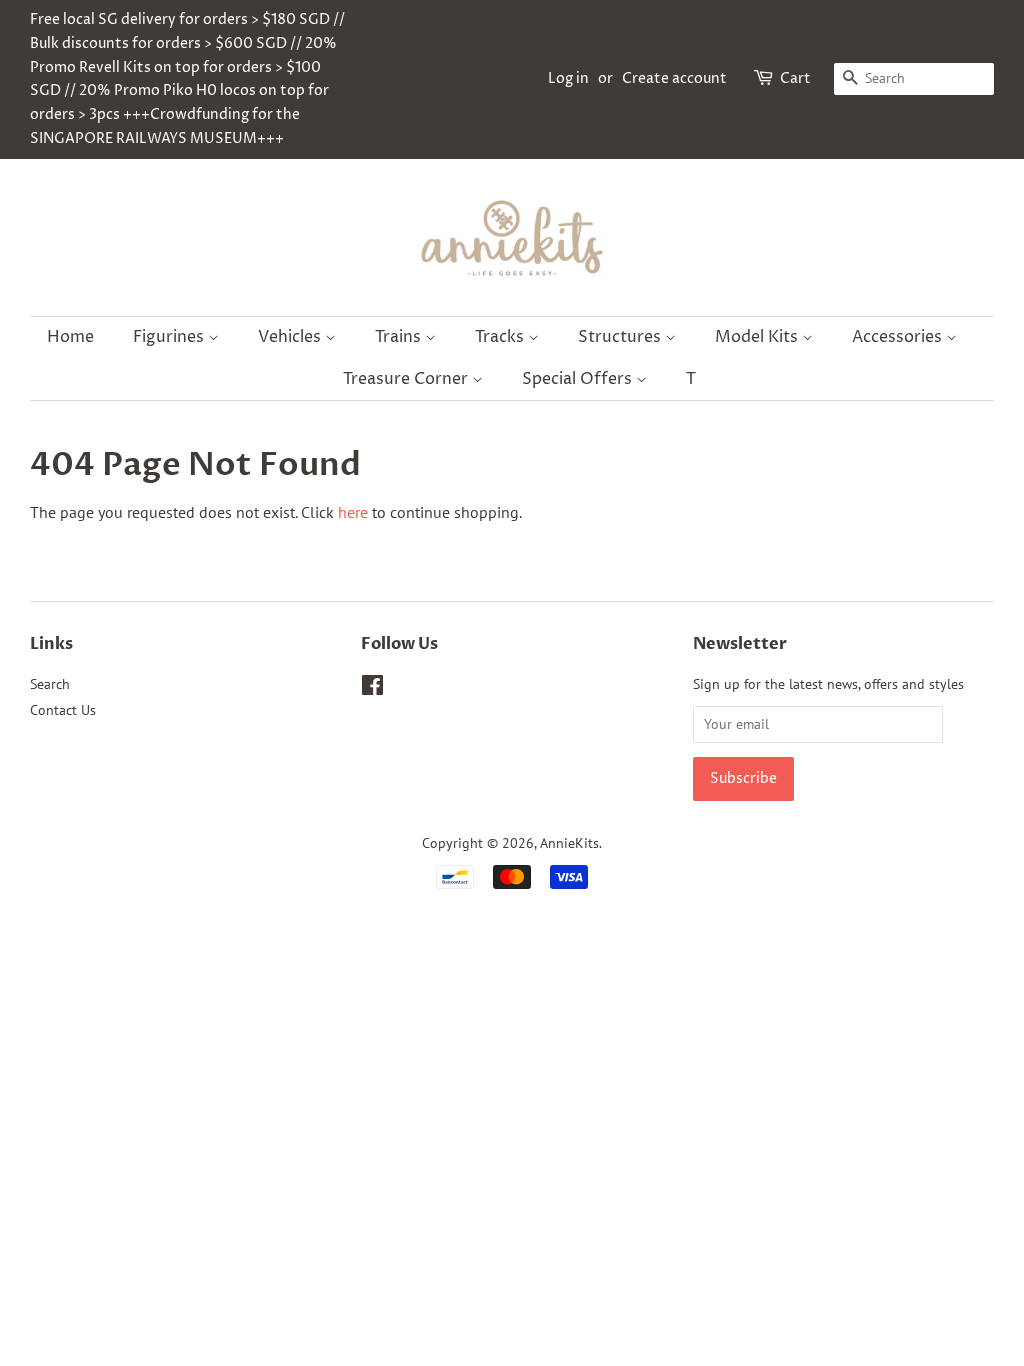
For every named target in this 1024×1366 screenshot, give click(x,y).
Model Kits (758, 337)
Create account (674, 78)
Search (50, 684)
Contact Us (63, 710)
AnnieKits (569, 843)
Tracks (501, 337)
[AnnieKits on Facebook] (372, 689)
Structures (621, 337)
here (353, 512)
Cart (795, 78)
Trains (400, 337)
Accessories (899, 337)
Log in (568, 78)
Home (70, 337)
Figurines (170, 337)
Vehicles (291, 337)
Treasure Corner (407, 379)
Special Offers (579, 379)
